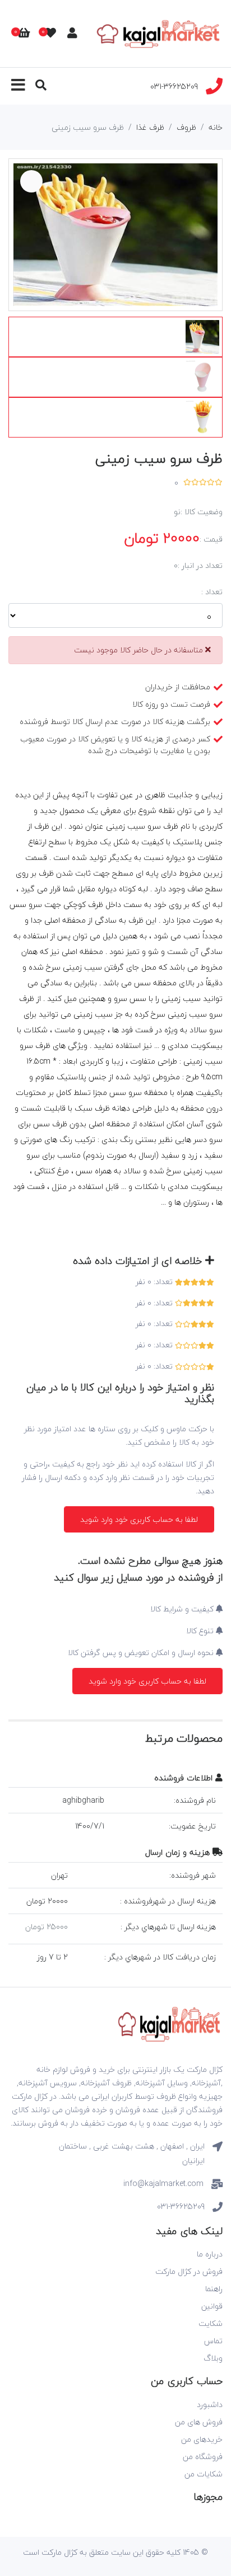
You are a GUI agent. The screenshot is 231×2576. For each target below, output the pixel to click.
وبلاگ (213, 2358)
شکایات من (204, 2474)
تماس (213, 2341)
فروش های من (199, 2422)
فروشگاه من (203, 2457)
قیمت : (211, 539)
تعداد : (212, 592)
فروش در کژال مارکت (189, 2271)
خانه (216, 127)
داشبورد (210, 2405)
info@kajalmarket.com (163, 2184)
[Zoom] (31, 181)
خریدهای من (202, 2439)
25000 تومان (47, 1927)
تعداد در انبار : (200, 566)
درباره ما (210, 2254)
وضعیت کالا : (202, 512)
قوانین (212, 2306)
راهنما (214, 2289)
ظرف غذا (150, 127)
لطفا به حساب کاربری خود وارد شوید (139, 1519)
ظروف (186, 127)
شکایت (211, 2323)
